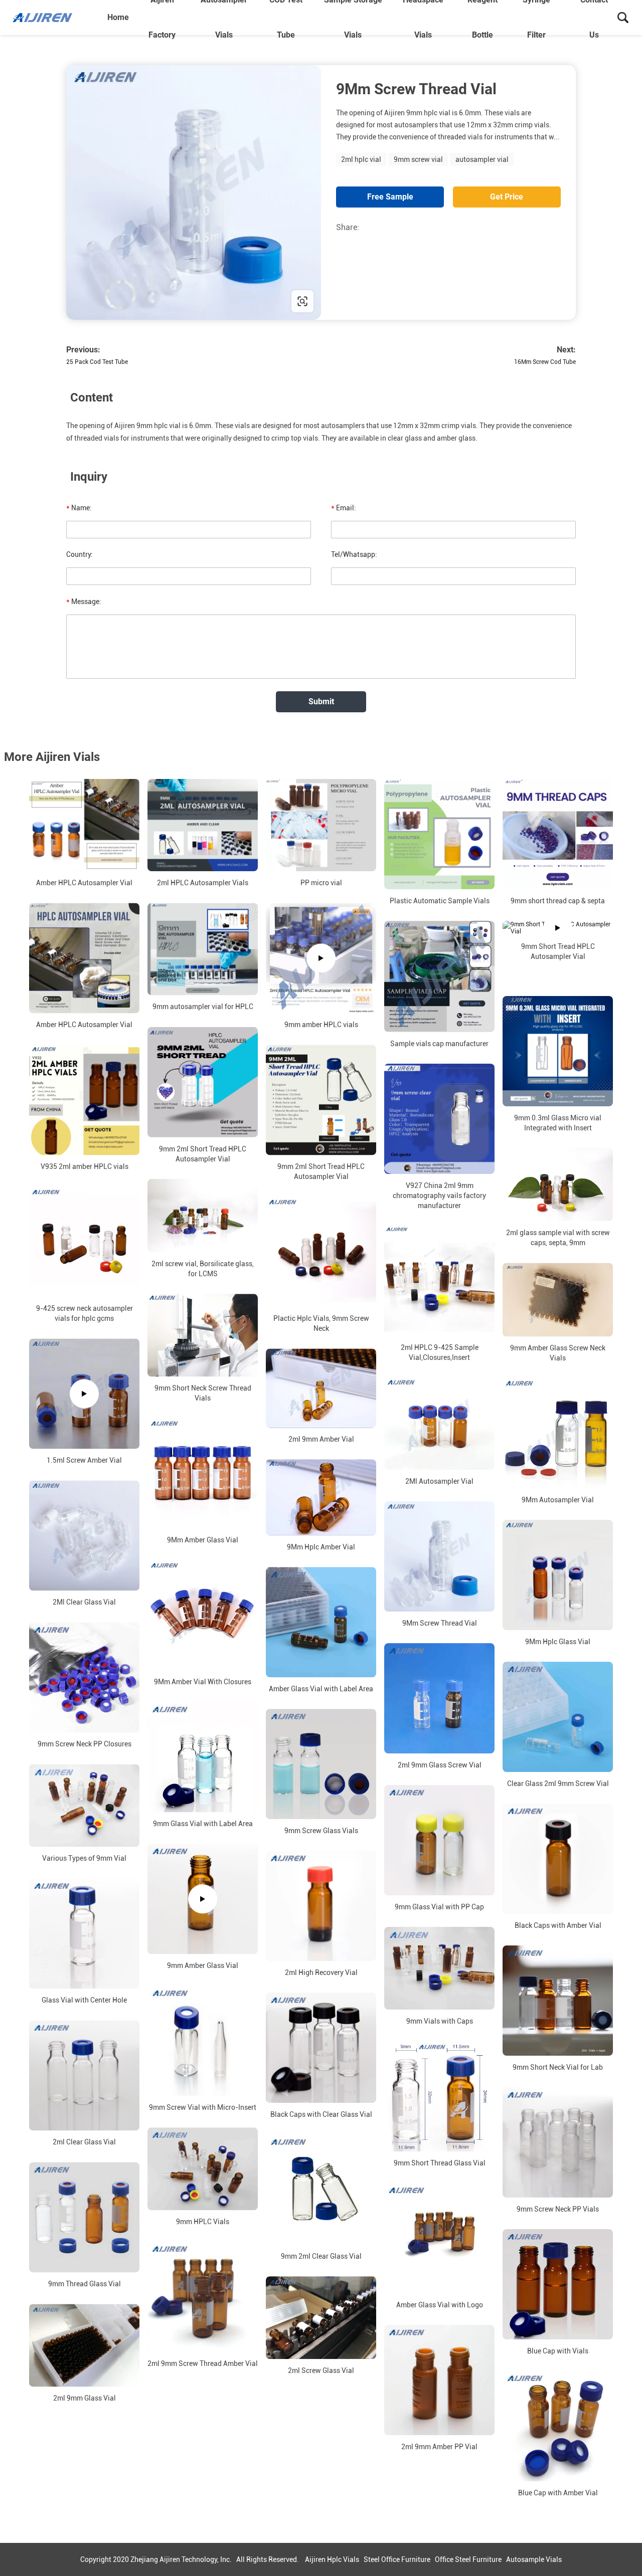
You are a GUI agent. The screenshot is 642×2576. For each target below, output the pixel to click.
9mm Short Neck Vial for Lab (558, 2067)
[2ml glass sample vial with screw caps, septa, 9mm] (558, 1184)
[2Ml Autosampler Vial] (439, 1424)
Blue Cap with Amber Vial (558, 2493)
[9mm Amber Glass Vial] (203, 1899)
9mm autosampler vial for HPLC (203, 1007)
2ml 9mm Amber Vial (321, 1439)
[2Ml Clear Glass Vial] (84, 1535)
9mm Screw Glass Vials (321, 1831)
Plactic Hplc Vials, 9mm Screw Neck (321, 1323)
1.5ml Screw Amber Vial (84, 1460)
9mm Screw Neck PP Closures (85, 1744)
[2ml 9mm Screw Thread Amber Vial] (203, 2297)
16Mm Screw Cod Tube (545, 362)
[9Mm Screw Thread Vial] (439, 1556)
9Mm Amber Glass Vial (203, 1540)
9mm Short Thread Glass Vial (440, 2163)
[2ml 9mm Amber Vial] (321, 1388)
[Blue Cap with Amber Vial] (558, 2426)
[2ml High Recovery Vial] (321, 1906)
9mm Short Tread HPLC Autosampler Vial (558, 951)
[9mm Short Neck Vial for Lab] (558, 2001)
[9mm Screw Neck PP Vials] (558, 2142)
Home (118, 17)
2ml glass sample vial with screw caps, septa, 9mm (558, 1238)
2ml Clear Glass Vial (84, 2142)
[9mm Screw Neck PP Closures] (84, 1677)
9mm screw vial (418, 159)
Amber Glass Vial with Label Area (321, 1689)
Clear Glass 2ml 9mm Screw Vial (558, 1784)
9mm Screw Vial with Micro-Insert (203, 2107)
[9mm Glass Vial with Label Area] (203, 1757)
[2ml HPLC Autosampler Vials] (203, 825)
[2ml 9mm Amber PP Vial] (439, 2380)
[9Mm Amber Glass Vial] (203, 1473)
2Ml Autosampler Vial (439, 1481)
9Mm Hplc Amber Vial (321, 1547)
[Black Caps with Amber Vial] (558, 1859)
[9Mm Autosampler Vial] (558, 1433)
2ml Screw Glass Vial (321, 2370)
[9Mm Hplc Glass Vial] (558, 1575)
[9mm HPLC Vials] (203, 2169)
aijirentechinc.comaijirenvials (133, 301)
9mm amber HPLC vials (321, 1025)
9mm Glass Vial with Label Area (203, 1824)
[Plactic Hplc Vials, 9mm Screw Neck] (321, 1252)
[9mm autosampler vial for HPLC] (203, 949)
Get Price (507, 197)
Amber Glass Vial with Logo (440, 2305)
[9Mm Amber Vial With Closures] (203, 1615)
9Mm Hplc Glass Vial (558, 1642)
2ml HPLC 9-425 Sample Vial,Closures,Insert (440, 1352)
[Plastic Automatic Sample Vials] (439, 834)
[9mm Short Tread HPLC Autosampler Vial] (558, 928)
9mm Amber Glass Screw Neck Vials (558, 1353)
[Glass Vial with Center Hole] (84, 1933)
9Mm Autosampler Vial (558, 1500)
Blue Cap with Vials (558, 2351)
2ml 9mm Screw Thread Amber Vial (203, 2363)
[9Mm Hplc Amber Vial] (321, 1497)
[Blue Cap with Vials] (558, 2284)
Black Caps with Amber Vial (558, 1925)
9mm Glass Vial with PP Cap (439, 1907)
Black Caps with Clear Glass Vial (321, 2114)
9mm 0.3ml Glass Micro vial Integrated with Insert (558, 1123)
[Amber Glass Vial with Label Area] (321, 1622)
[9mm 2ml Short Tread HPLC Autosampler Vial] (203, 1082)
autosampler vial (482, 159)
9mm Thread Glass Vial (85, 2284)
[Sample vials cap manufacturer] (439, 976)
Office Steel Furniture (468, 2559)
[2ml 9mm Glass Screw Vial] (439, 1698)
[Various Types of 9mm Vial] (84, 1805)
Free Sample (390, 197)
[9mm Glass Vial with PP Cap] (439, 1840)
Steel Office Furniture (397, 2559)
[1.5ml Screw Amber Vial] (84, 1394)
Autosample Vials (534, 2559)
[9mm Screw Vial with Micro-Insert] (203, 2041)
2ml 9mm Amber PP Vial (439, 2447)
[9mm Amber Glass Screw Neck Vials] (558, 1300)
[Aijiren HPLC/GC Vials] (57, 18)
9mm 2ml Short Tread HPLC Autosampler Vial (203, 1154)
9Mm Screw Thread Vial (440, 1623)
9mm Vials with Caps (440, 2021)
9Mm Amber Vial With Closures (203, 1682)
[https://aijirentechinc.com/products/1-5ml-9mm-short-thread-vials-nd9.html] (194, 192)
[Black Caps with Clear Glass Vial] (321, 2048)
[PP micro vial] (321, 825)
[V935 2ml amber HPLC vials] (84, 1100)
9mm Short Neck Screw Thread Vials (203, 1393)
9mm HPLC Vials (203, 2222)
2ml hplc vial (361, 159)
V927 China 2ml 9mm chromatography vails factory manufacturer (439, 1196)
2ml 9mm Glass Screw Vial (440, 1765)
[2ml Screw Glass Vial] (321, 2318)
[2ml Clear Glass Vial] (84, 2075)
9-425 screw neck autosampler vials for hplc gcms (85, 1313)
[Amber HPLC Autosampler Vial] (84, 825)
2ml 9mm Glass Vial (85, 2398)
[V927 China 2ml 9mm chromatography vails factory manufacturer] (439, 1119)
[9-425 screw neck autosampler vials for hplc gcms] (84, 1242)
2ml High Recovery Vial (321, 1972)
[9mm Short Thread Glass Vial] (439, 2096)
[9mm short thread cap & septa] (558, 834)
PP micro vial (321, 883)
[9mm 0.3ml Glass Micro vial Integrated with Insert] (558, 1051)
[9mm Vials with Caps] (439, 1968)
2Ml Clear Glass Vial (84, 1602)
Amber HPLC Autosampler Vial (84, 883)
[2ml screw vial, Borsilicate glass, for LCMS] (203, 1216)
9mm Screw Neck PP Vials (558, 2209)
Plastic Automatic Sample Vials (440, 901)
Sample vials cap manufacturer (439, 1044)
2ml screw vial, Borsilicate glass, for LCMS (203, 1269)
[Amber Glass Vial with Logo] (439, 2238)
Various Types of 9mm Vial (84, 1858)
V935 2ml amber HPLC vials (85, 1166)
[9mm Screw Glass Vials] (321, 1764)
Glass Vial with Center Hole (84, 2000)
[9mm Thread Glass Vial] (84, 2217)
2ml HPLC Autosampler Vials (203, 883)
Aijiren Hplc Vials (332, 2559)
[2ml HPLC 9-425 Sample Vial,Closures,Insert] (439, 1281)
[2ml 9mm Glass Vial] (84, 2345)
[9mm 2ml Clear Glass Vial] (321, 2190)
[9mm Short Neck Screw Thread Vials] (203, 1335)
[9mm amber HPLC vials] (321, 958)
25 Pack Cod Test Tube (97, 362)
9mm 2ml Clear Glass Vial (321, 2256)
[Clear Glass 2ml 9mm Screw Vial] (558, 1717)
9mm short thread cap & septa (558, 901)
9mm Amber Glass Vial (203, 1965)
